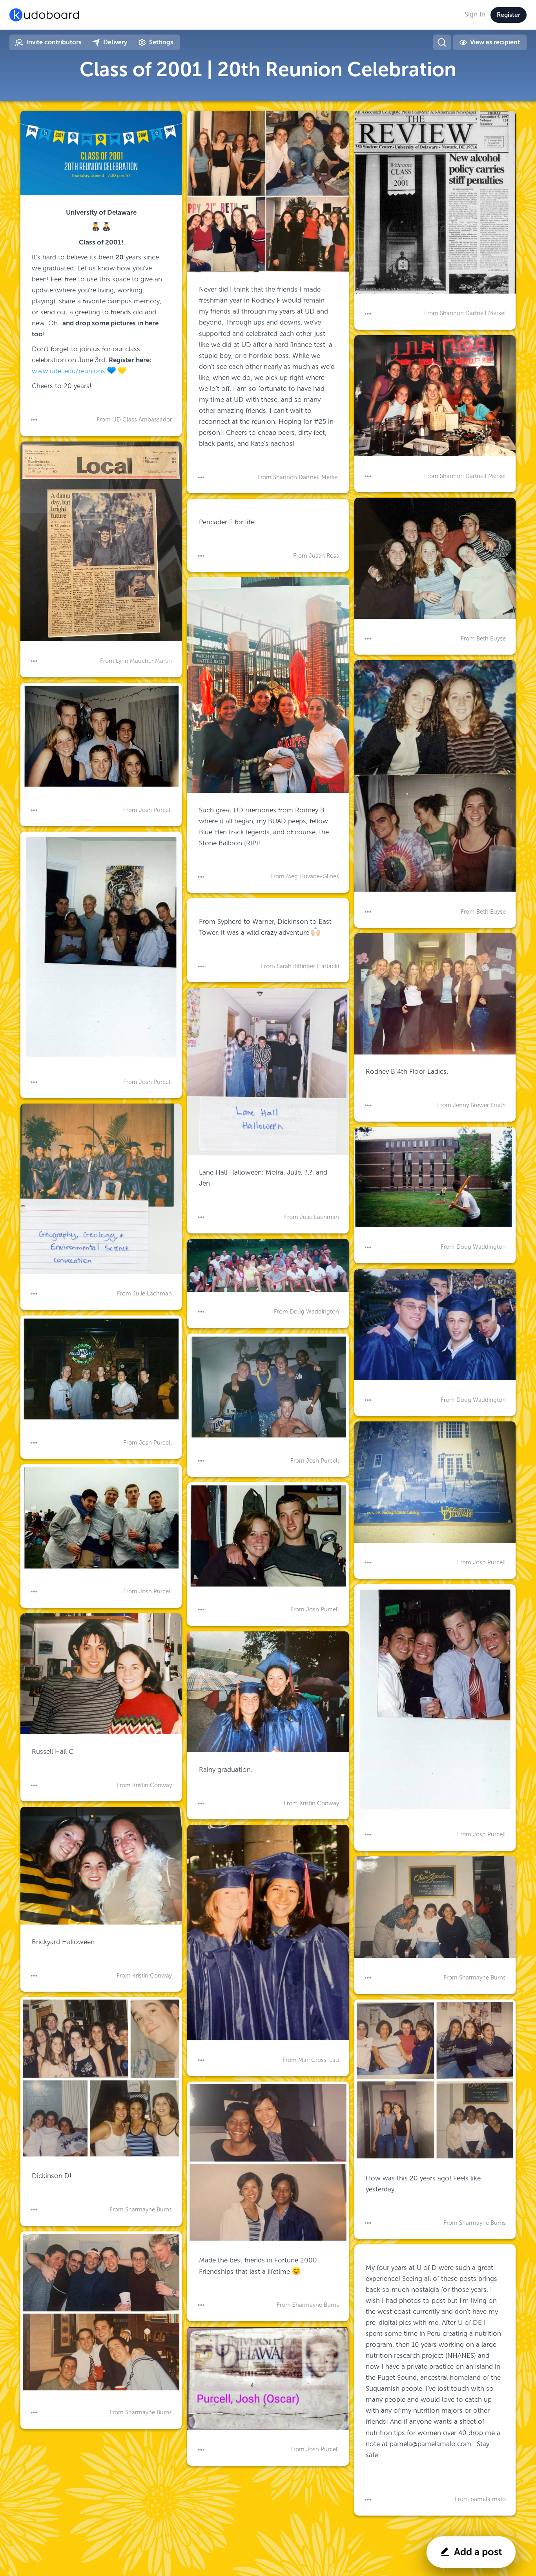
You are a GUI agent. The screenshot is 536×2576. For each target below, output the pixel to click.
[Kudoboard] (44, 15)
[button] (34, 420)
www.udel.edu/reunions (69, 371)
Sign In (475, 14)
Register (509, 15)
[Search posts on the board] (442, 42)
